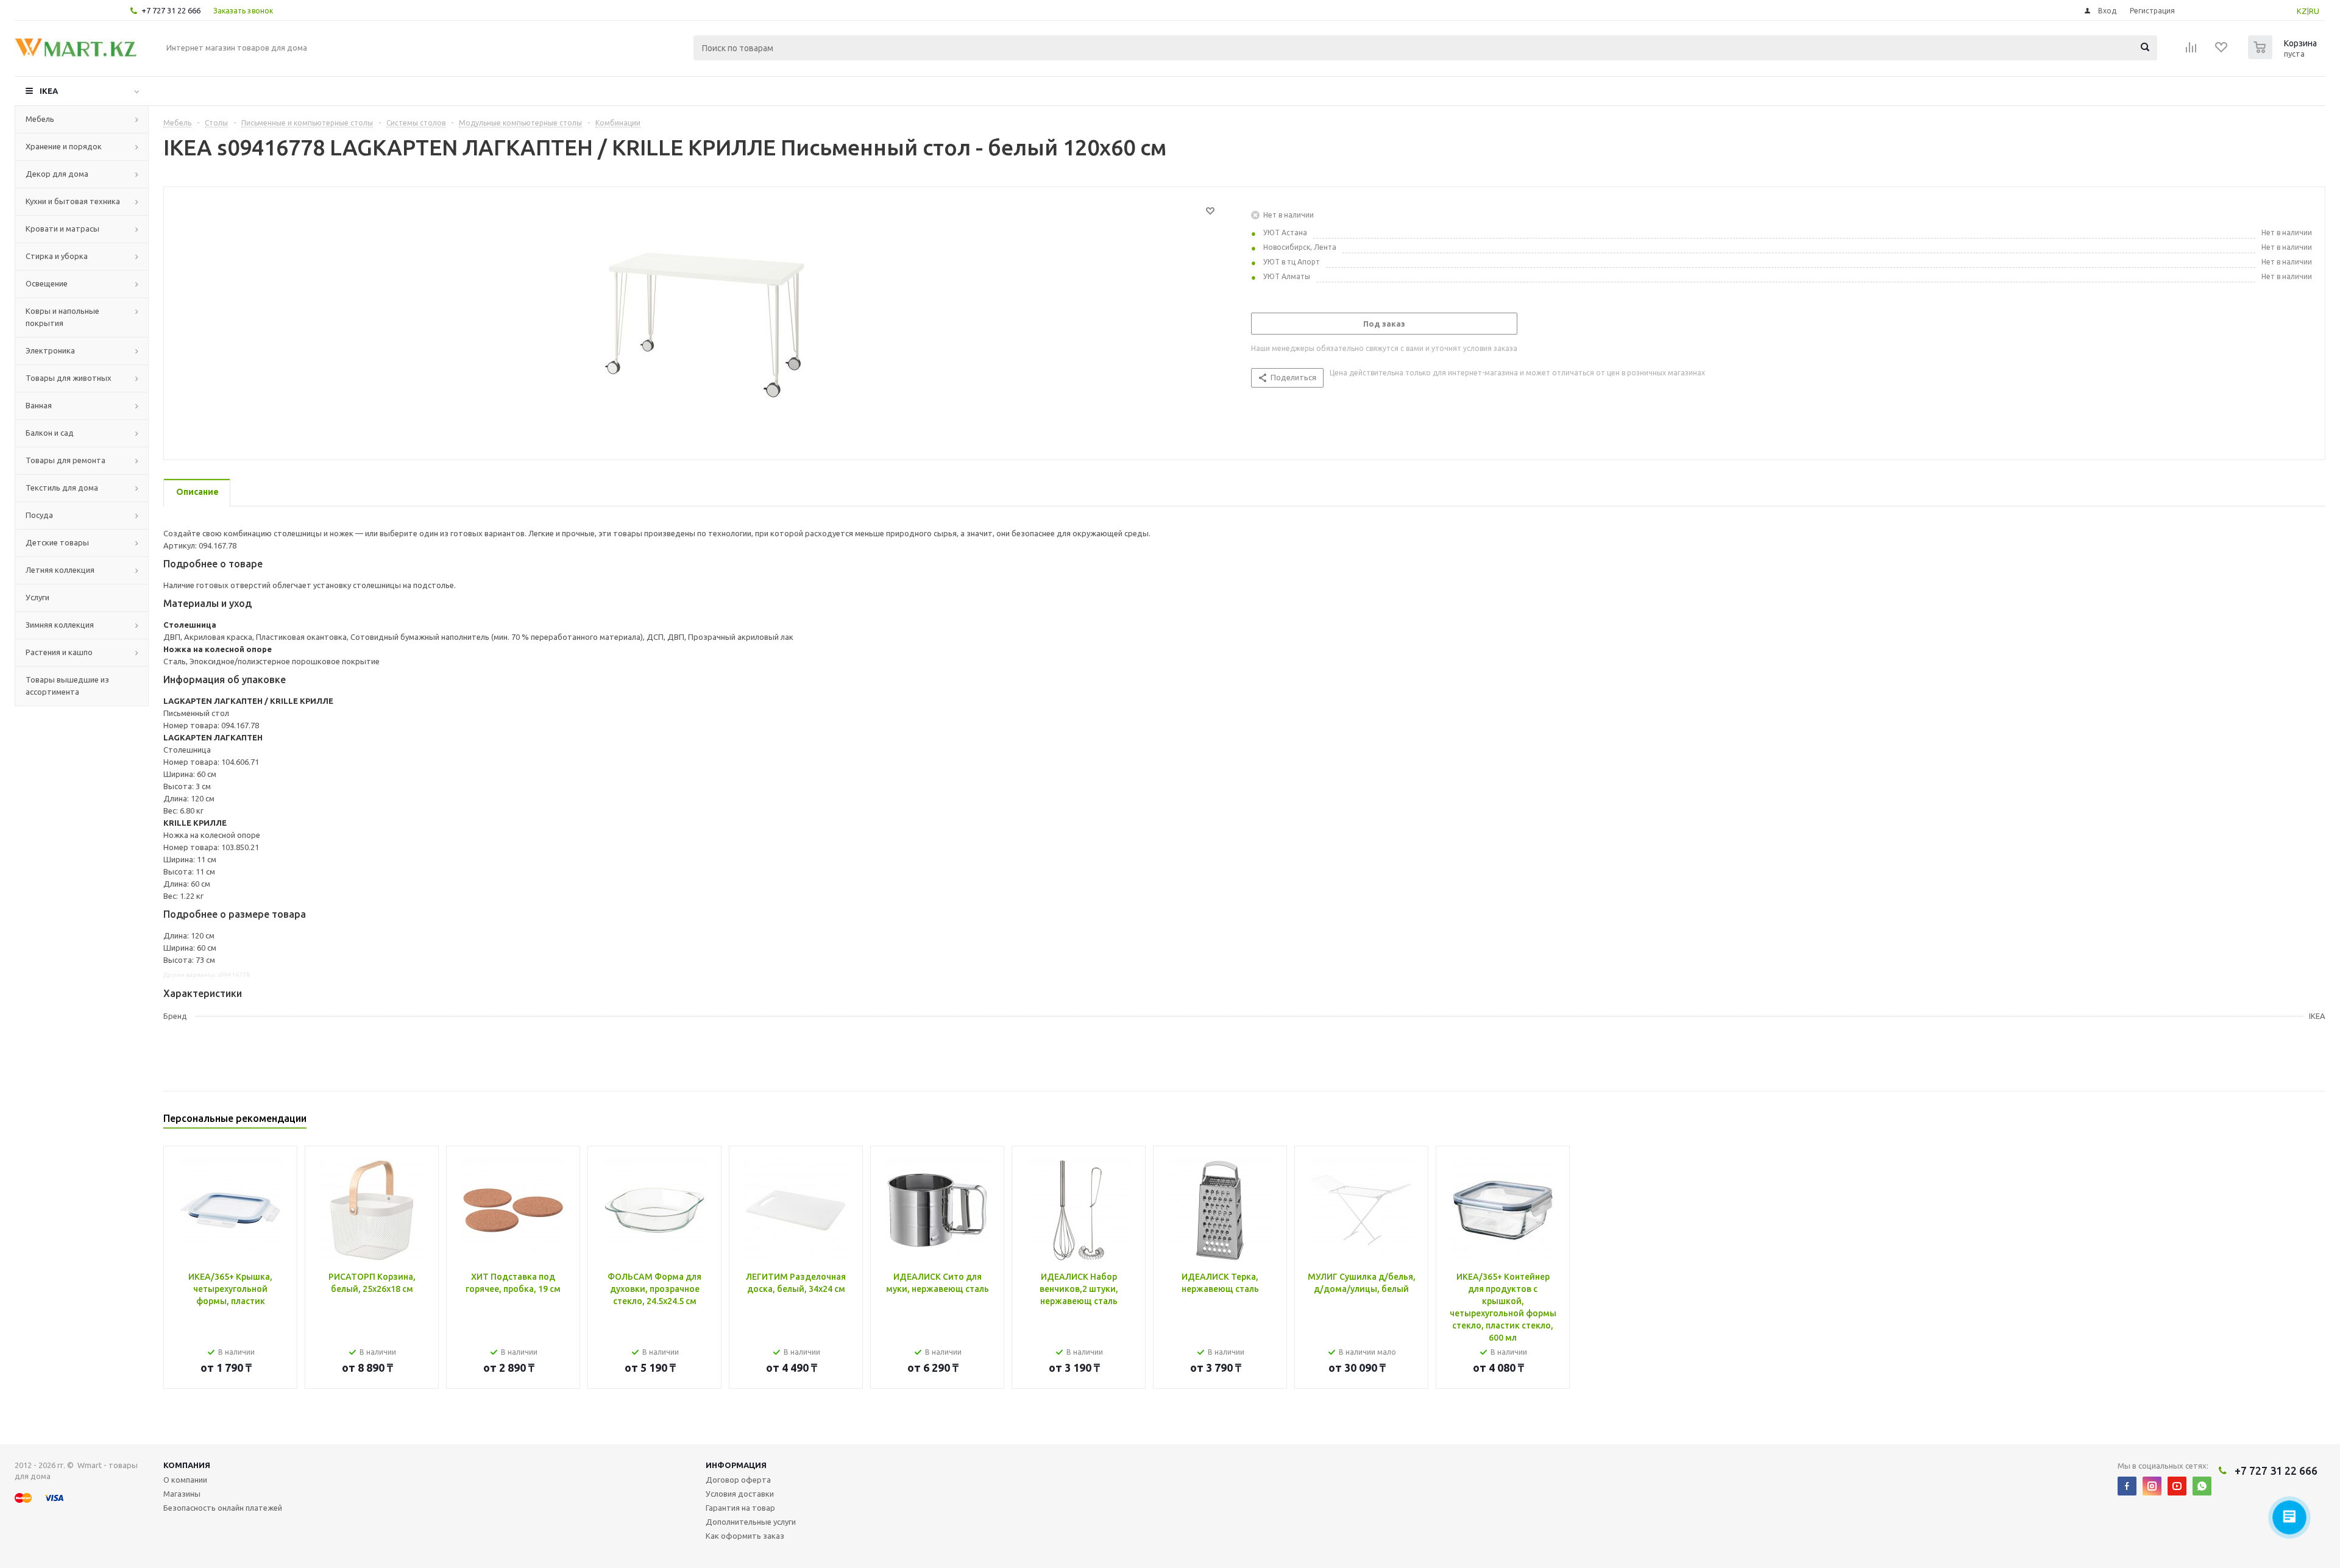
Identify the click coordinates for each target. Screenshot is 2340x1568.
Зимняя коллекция (60, 625)
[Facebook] (2127, 1486)
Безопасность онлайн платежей (223, 1508)
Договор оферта (738, 1480)
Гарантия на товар (740, 1508)
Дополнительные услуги (751, 1522)
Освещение (47, 283)
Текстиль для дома (62, 488)
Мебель (40, 119)
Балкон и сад (50, 433)
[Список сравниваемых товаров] (2191, 51)
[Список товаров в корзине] (2284, 55)
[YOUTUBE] (2177, 1486)
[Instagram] (2152, 1486)
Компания (187, 1465)
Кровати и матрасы (62, 229)
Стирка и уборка (57, 256)
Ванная (39, 405)
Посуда (39, 515)
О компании (185, 1480)
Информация (736, 1465)
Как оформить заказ (745, 1536)
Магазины (182, 1494)
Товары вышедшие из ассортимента (67, 686)
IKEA (49, 91)
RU (2314, 11)
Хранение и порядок (64, 146)
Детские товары (57, 542)
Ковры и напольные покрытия (62, 317)
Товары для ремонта (66, 460)
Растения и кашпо (59, 652)
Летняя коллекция (60, 570)
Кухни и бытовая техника (73, 201)
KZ (2302, 11)
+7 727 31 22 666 (171, 10)
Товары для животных (69, 378)
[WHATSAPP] (2202, 1486)
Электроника (50, 350)
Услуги (37, 597)
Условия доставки (740, 1494)
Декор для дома (57, 174)
